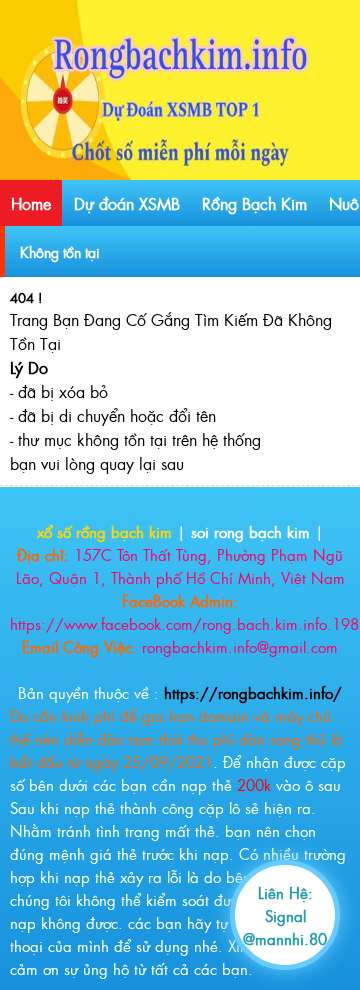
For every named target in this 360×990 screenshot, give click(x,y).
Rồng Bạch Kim (254, 203)
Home (31, 203)
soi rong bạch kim (250, 531)
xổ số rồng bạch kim (104, 531)
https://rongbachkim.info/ (253, 692)
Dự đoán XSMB (127, 203)
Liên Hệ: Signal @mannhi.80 (285, 915)
